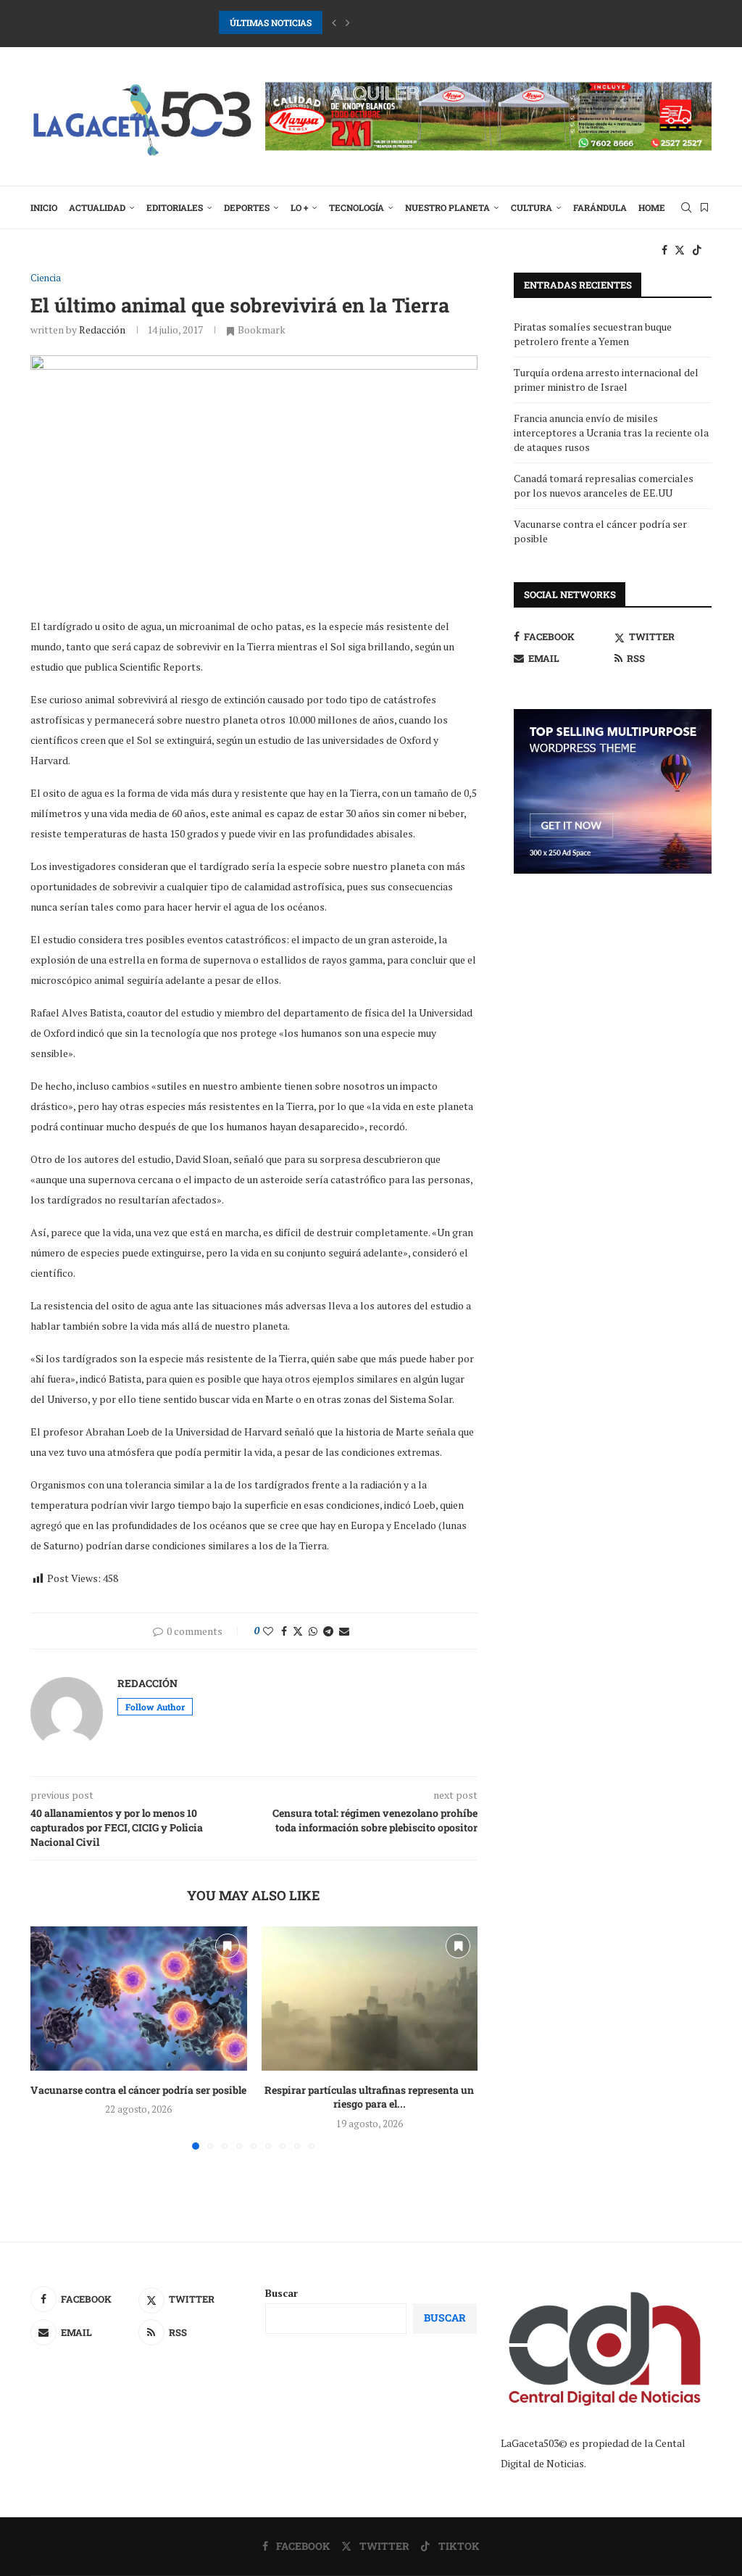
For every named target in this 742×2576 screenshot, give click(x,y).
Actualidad (97, 207)
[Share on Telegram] (328, 1631)
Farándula (600, 207)
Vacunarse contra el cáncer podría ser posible (138, 2090)
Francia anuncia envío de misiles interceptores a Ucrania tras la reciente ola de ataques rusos (611, 432)
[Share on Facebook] (284, 1631)
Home (652, 207)
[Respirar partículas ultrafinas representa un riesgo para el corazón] (370, 1999)
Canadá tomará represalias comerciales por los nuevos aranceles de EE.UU (604, 485)
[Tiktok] (697, 250)
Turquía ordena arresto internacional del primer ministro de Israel (606, 380)
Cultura (532, 207)
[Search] (686, 207)
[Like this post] (268, 1631)
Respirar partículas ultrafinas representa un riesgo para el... (369, 2097)
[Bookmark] (704, 207)
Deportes (247, 207)
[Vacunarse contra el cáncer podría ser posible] (139, 1999)
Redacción (102, 330)
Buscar (282, 2293)
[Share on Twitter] (298, 1631)
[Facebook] (664, 250)
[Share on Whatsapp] (313, 1631)
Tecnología (357, 207)
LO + (299, 207)
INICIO (44, 207)
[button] (334, 22)
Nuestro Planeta (447, 207)
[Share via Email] (344, 1631)
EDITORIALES (175, 207)
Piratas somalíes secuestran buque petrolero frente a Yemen (593, 334)
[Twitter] (680, 250)
